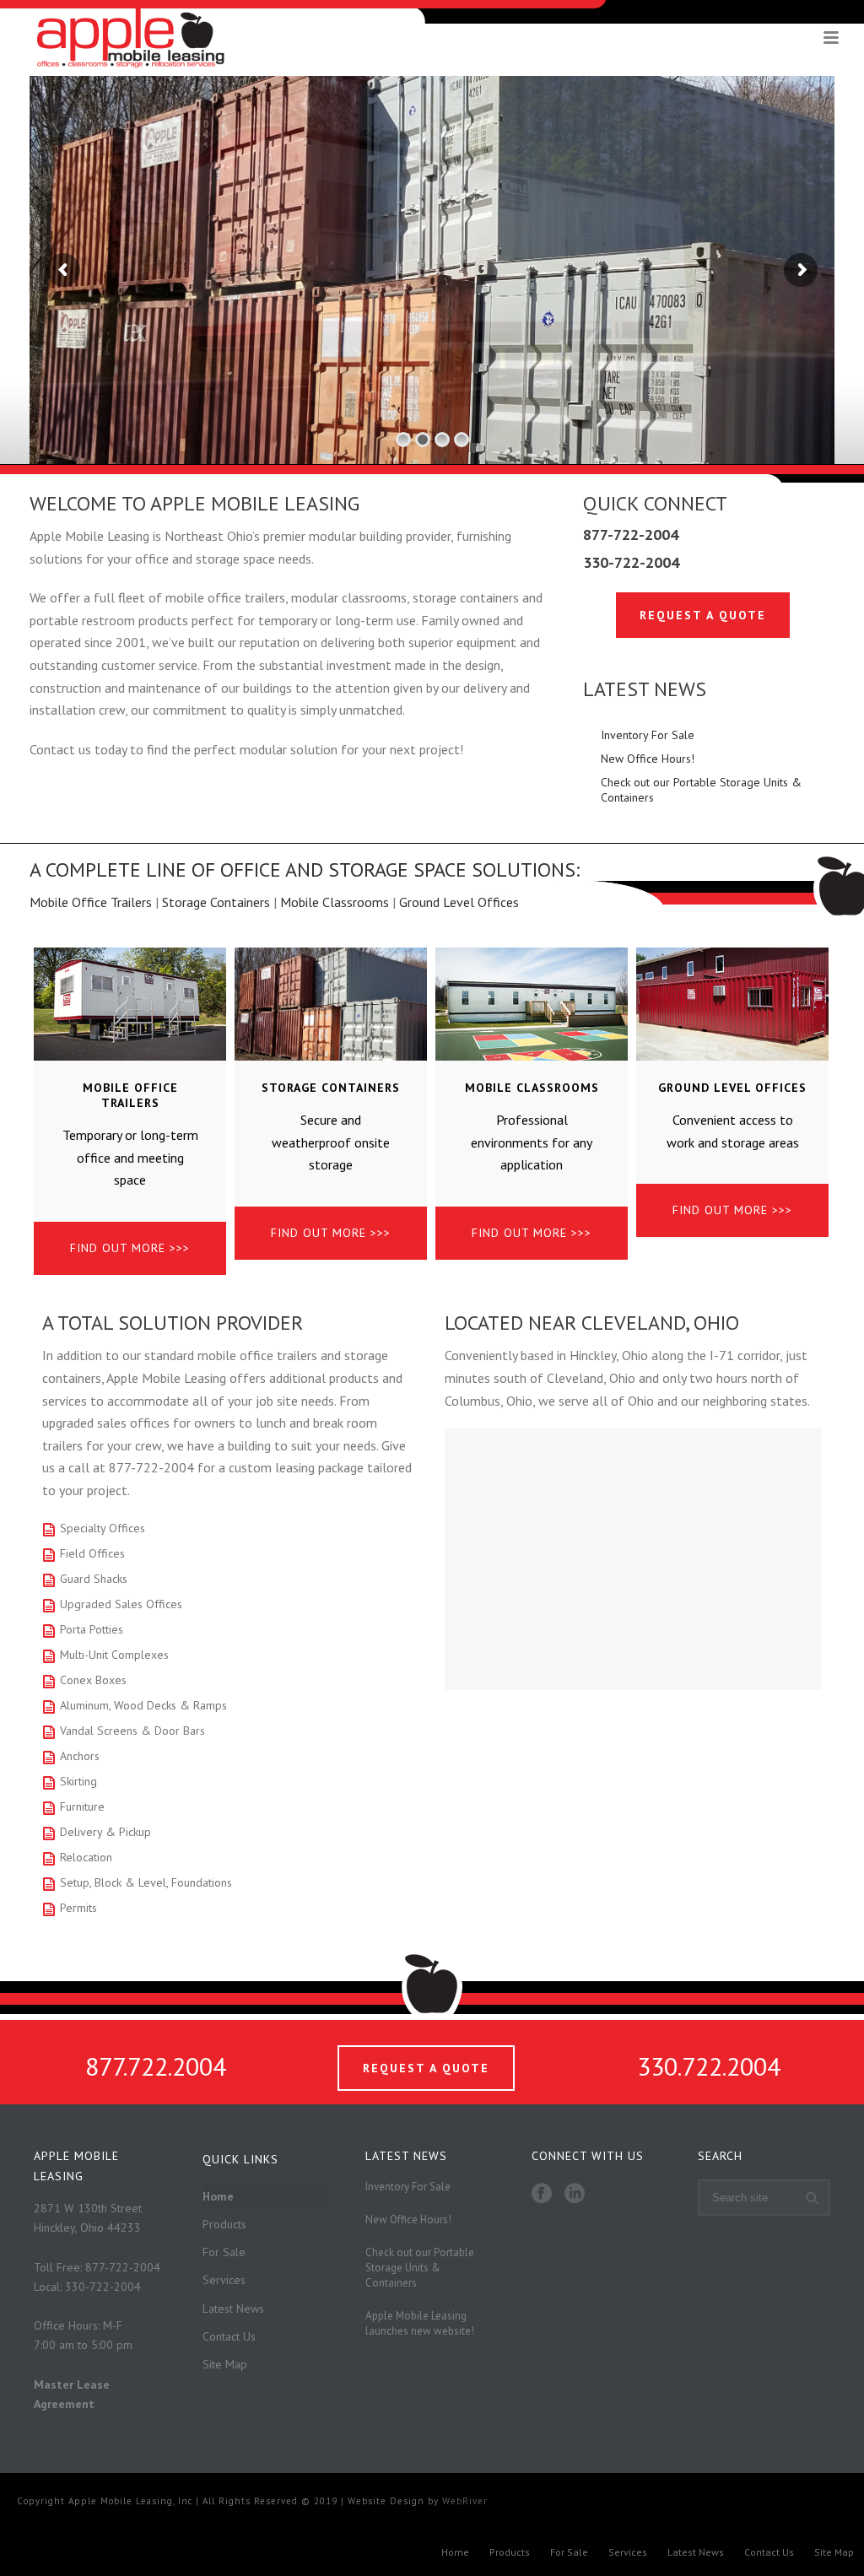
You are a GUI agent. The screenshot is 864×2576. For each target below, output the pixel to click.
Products (224, 2224)
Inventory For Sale (648, 735)
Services (224, 2280)
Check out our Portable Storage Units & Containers (701, 790)
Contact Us (229, 2336)
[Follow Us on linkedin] (575, 2194)
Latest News (233, 2309)
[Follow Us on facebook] (542, 2194)
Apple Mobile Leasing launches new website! (420, 2323)
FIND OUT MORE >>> (130, 1248)
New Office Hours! (648, 759)
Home (218, 2196)
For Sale (224, 2252)
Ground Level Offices (459, 902)
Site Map (225, 2364)
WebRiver (465, 2501)
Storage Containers (216, 902)
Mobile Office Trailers (91, 902)
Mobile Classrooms (335, 902)
